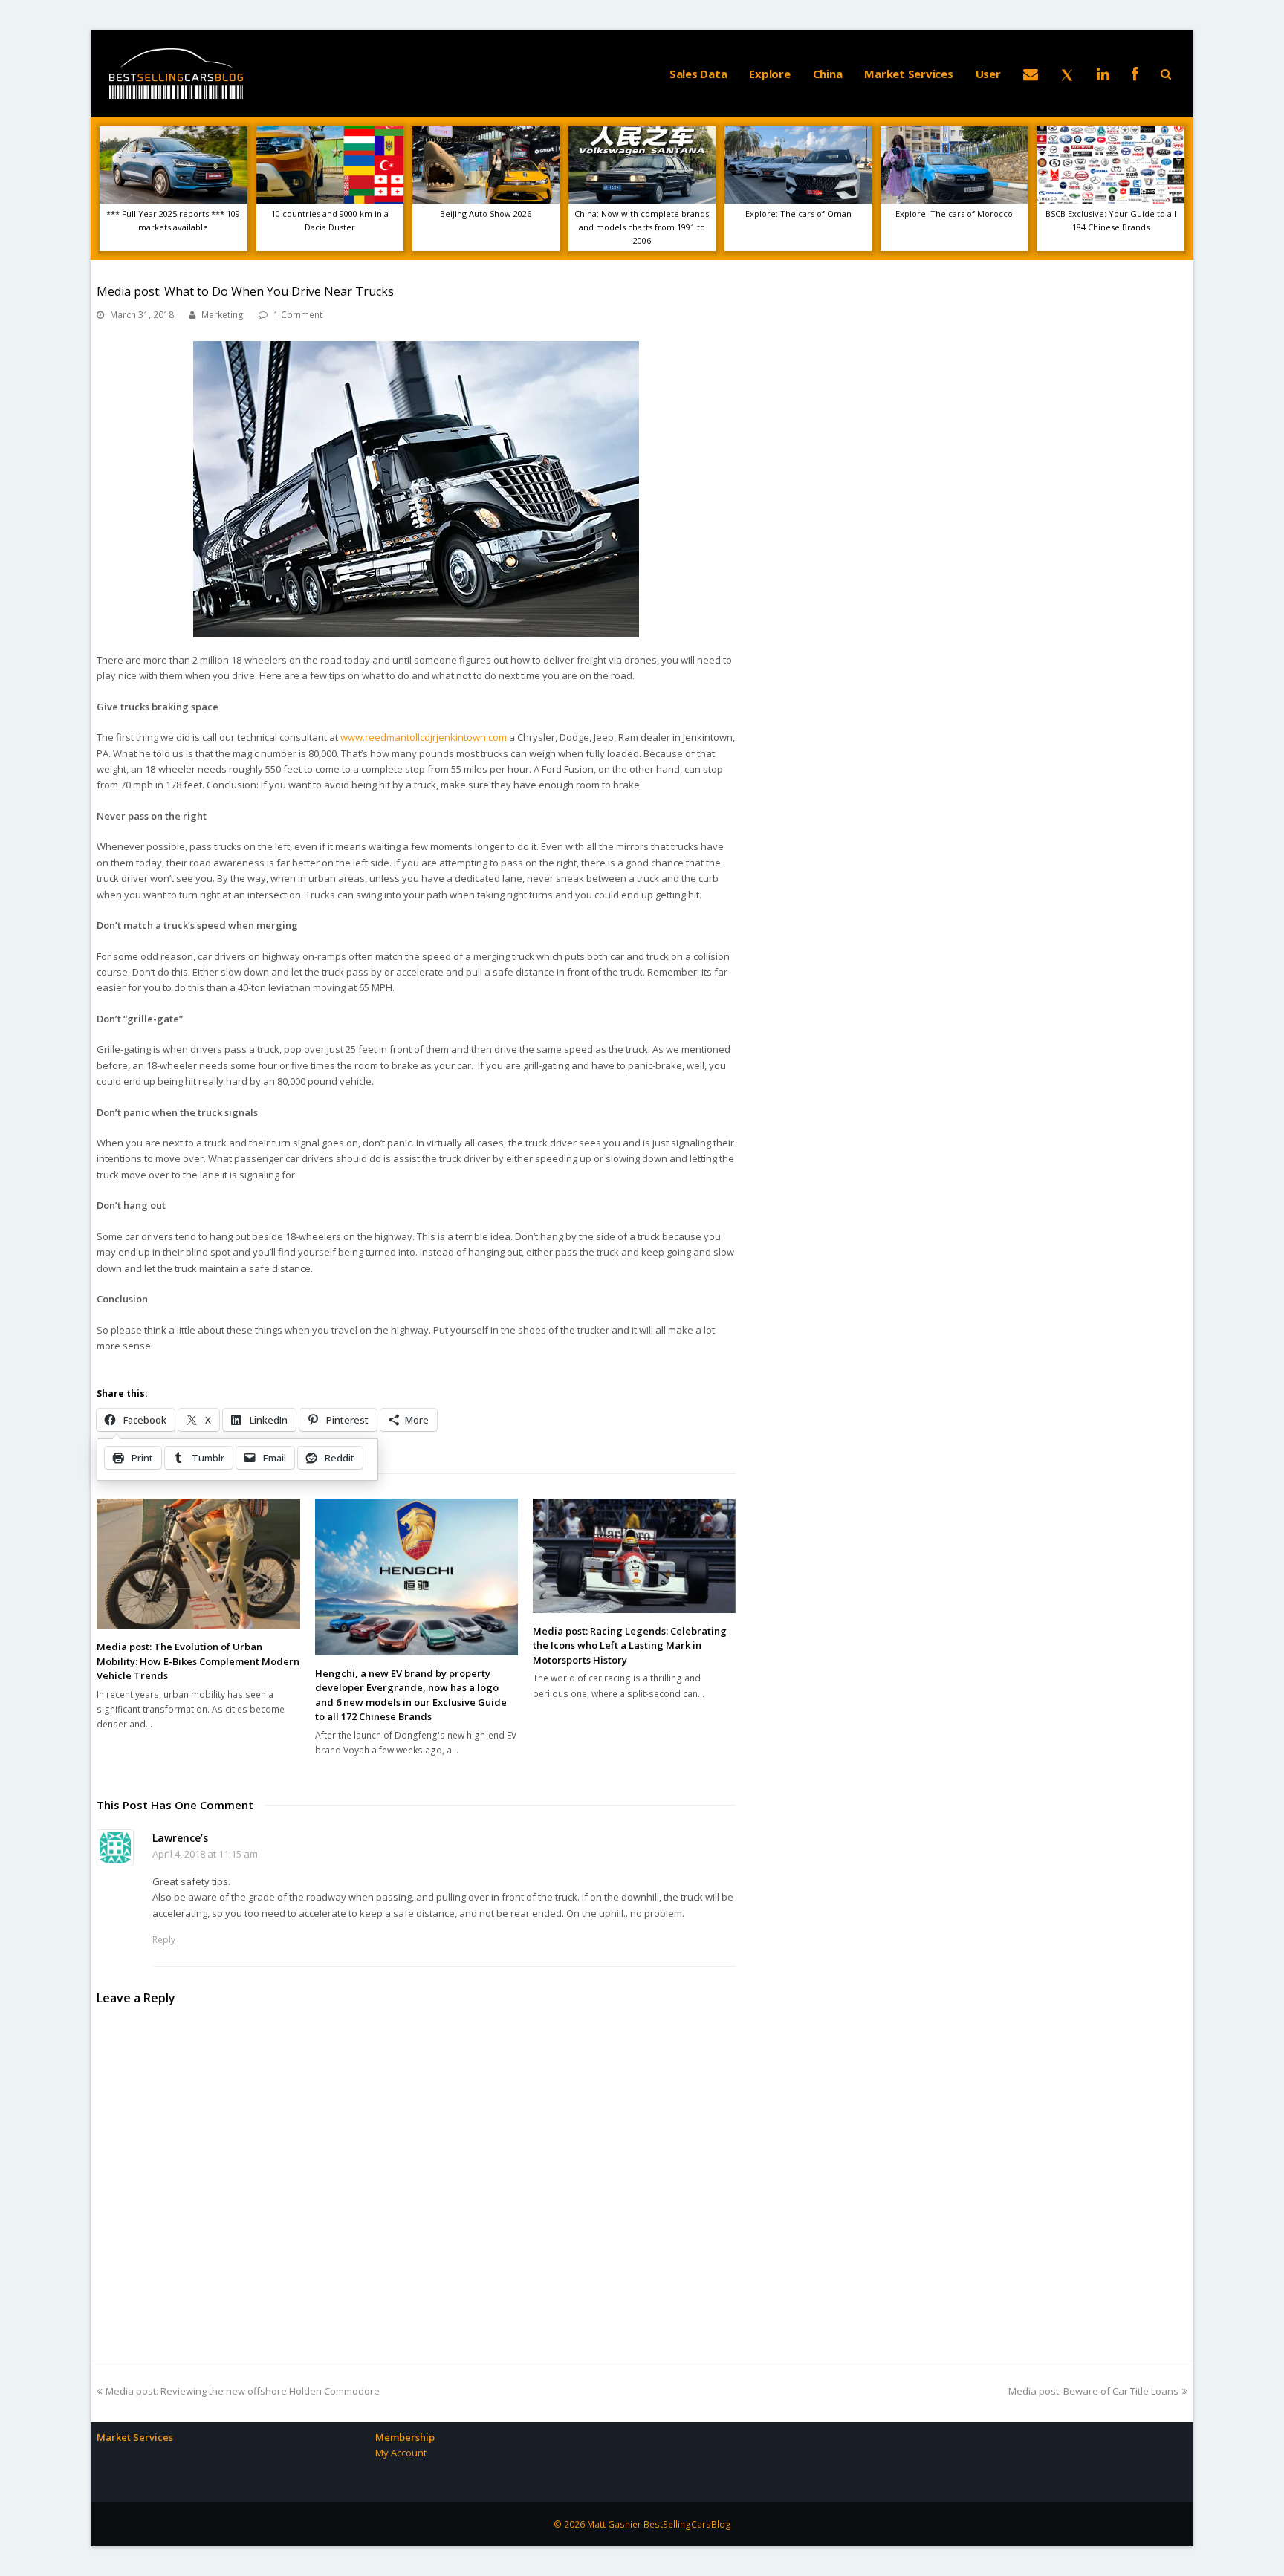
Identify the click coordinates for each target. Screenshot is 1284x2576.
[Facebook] (1135, 74)
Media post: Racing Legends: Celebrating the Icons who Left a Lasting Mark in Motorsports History (630, 1645)
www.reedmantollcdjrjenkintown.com (424, 737)
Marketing (223, 315)
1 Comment (298, 315)
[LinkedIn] (1103, 74)
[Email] (1031, 74)
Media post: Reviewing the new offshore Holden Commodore (242, 2391)
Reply (164, 1940)
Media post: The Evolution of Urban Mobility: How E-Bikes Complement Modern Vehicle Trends (198, 1661)
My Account (401, 2453)
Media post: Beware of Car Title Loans (1093, 2391)
